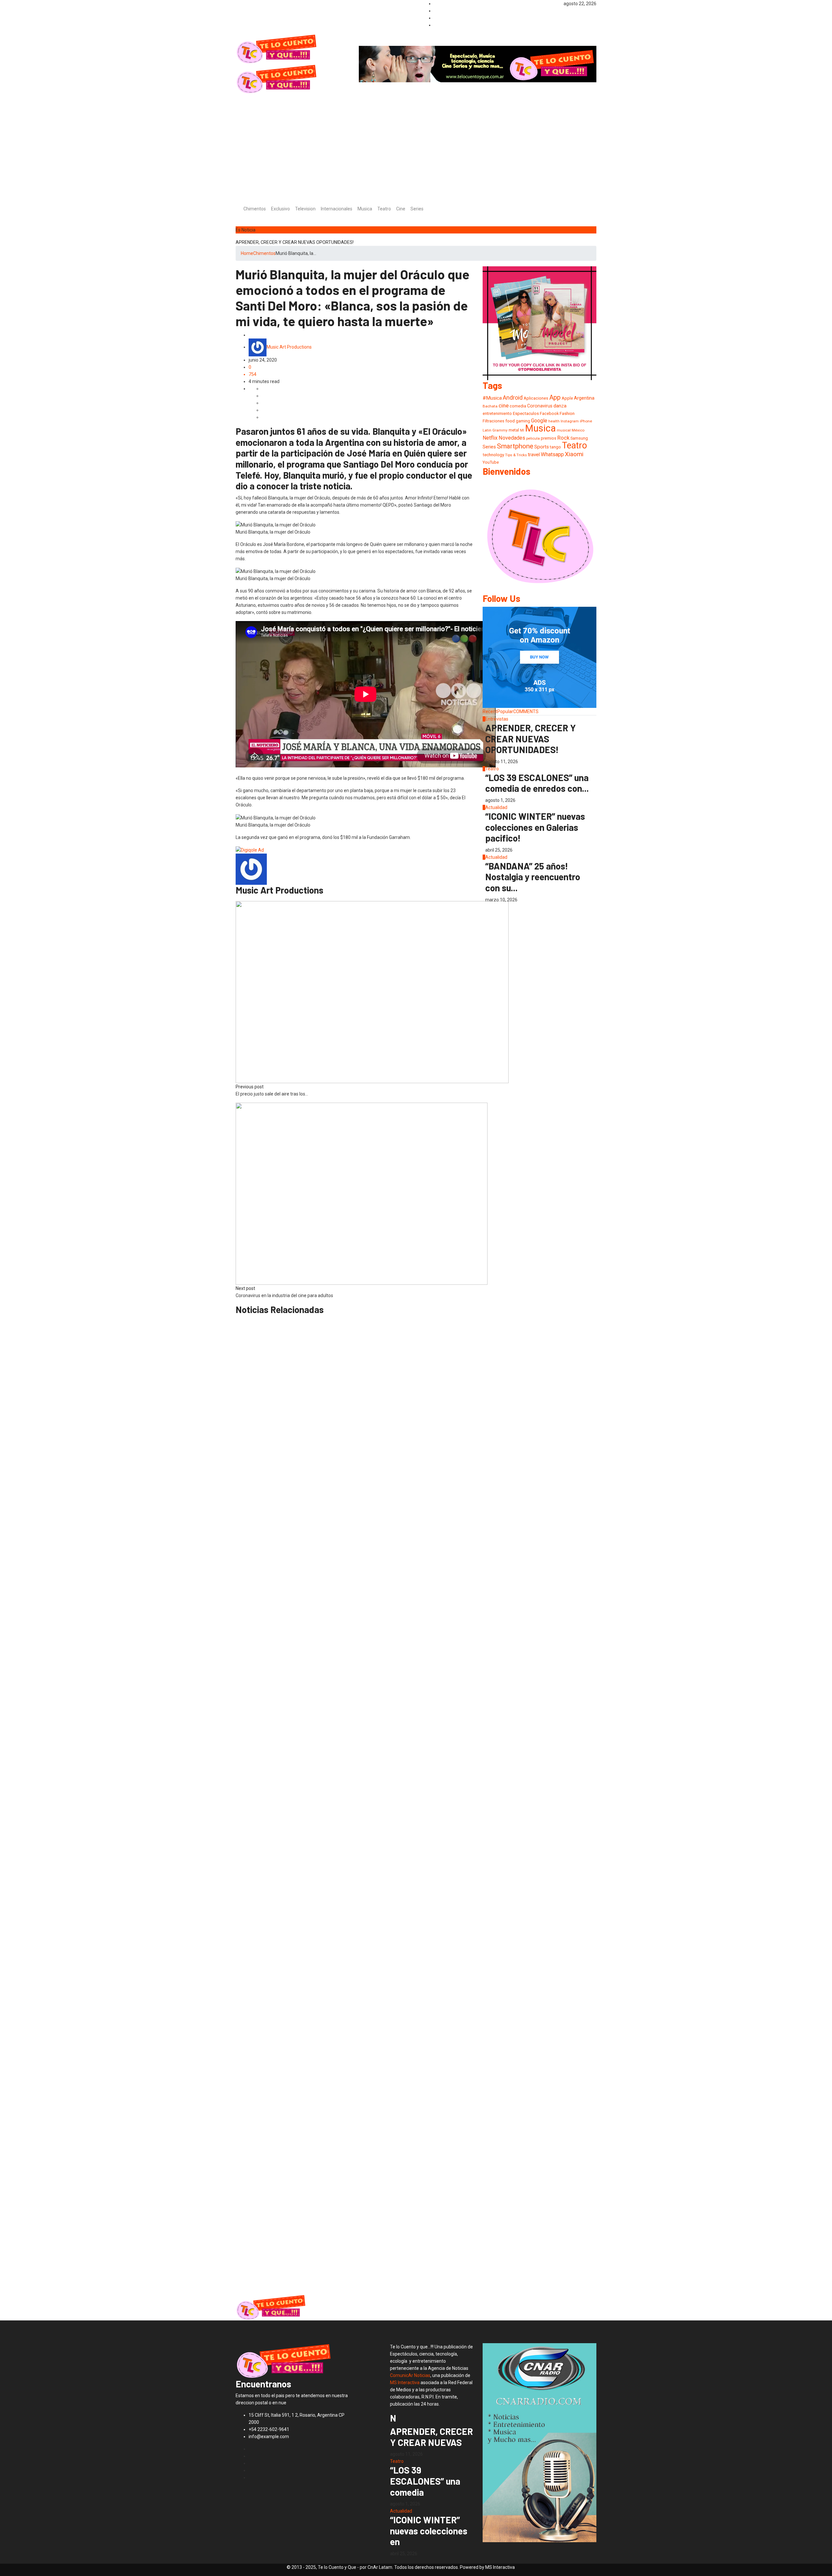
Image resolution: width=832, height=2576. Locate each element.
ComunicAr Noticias (410, 2375)
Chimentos (255, 209)
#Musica (492, 398)
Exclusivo (280, 209)
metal (514, 430)
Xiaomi (574, 454)
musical (564, 430)
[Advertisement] (416, 143)
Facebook (549, 413)
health (554, 421)
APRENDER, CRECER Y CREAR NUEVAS (431, 2437)
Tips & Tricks (516, 455)
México (578, 430)
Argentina (584, 398)
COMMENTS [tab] (526, 711)
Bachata (490, 406)
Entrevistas (497, 719)
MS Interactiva (405, 2383)
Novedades (512, 438)
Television (305, 209)
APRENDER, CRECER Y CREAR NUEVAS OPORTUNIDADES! (295, 242)
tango (555, 447)
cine (504, 405)
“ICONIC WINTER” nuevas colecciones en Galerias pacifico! (535, 827)
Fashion (567, 413)
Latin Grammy (495, 430)
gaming (523, 421)
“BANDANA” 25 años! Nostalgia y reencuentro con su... (533, 877)
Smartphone (515, 446)
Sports (542, 447)
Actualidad (496, 807)
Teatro (384, 209)
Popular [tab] (505, 711)
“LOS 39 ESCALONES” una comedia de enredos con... (537, 783)
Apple (567, 398)
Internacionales (337, 209)
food (510, 421)
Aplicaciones (536, 398)
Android (513, 398)
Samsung (579, 438)
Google (539, 421)
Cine (401, 209)
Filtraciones (494, 421)
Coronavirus (540, 406)
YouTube (491, 462)
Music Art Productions (289, 347)
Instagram (570, 421)
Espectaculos (526, 413)
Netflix (490, 438)
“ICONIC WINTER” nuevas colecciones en (429, 2531)
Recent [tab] (490, 711)
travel (534, 455)
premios (549, 438)
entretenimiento (497, 413)
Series (417, 209)
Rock (563, 438)
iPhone (586, 421)
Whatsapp (552, 454)
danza (560, 406)
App (555, 397)
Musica (365, 209)
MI (522, 430)
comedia (518, 406)
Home (247, 253)
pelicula (533, 438)
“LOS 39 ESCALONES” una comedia (425, 2481)
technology (493, 455)
